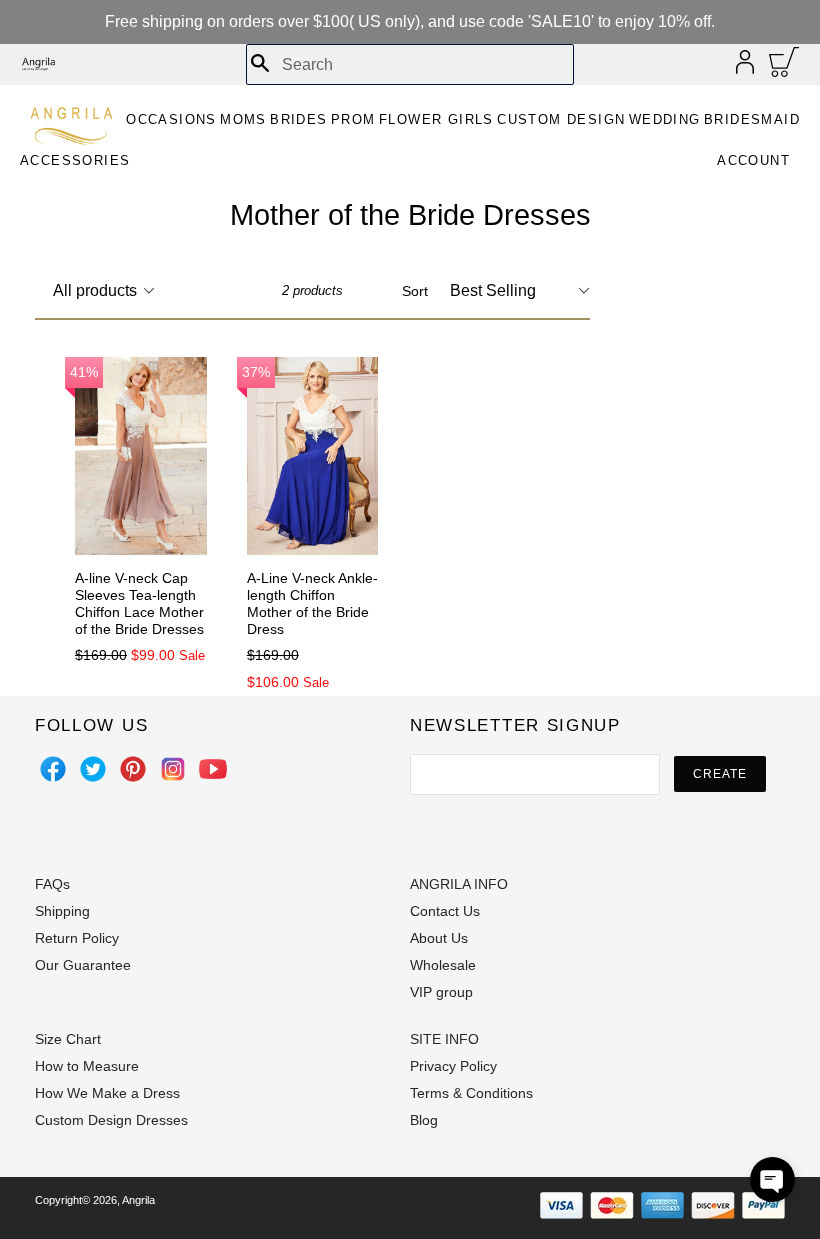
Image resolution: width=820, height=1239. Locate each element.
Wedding (665, 119)
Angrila (138, 1200)
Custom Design (561, 119)
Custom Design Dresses (111, 1120)
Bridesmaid (752, 119)
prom (353, 119)
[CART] (784, 67)
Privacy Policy (453, 1066)
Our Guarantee (83, 965)
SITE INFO (444, 1039)
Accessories (75, 160)
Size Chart (68, 1039)
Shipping (62, 911)
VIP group (441, 992)
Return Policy (77, 938)
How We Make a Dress (107, 1093)
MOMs (243, 119)
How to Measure (87, 1066)
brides (298, 119)
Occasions (171, 119)
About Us (439, 938)
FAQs (52, 884)
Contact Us (445, 911)
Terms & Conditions (471, 1093)
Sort (415, 291)
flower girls (436, 119)
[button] (772, 1179)
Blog (424, 1120)
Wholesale (443, 965)
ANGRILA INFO (459, 884)
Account (753, 160)
